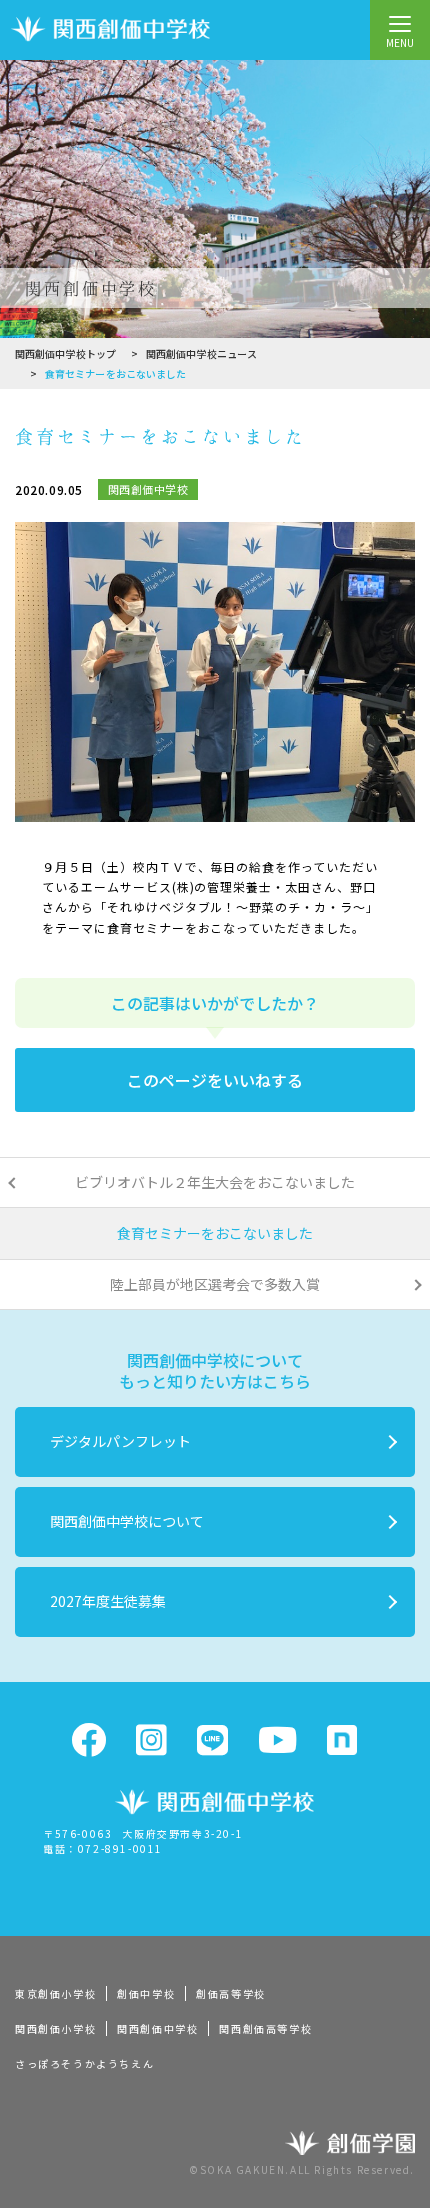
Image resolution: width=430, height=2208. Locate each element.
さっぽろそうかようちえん (84, 2063)
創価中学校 (146, 1993)
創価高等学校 (231, 1993)
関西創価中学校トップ (65, 353)
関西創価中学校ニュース (201, 353)
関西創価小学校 (55, 2028)
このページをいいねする (215, 1080)
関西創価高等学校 (265, 2028)
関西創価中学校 (157, 2028)
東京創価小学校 (55, 1993)
